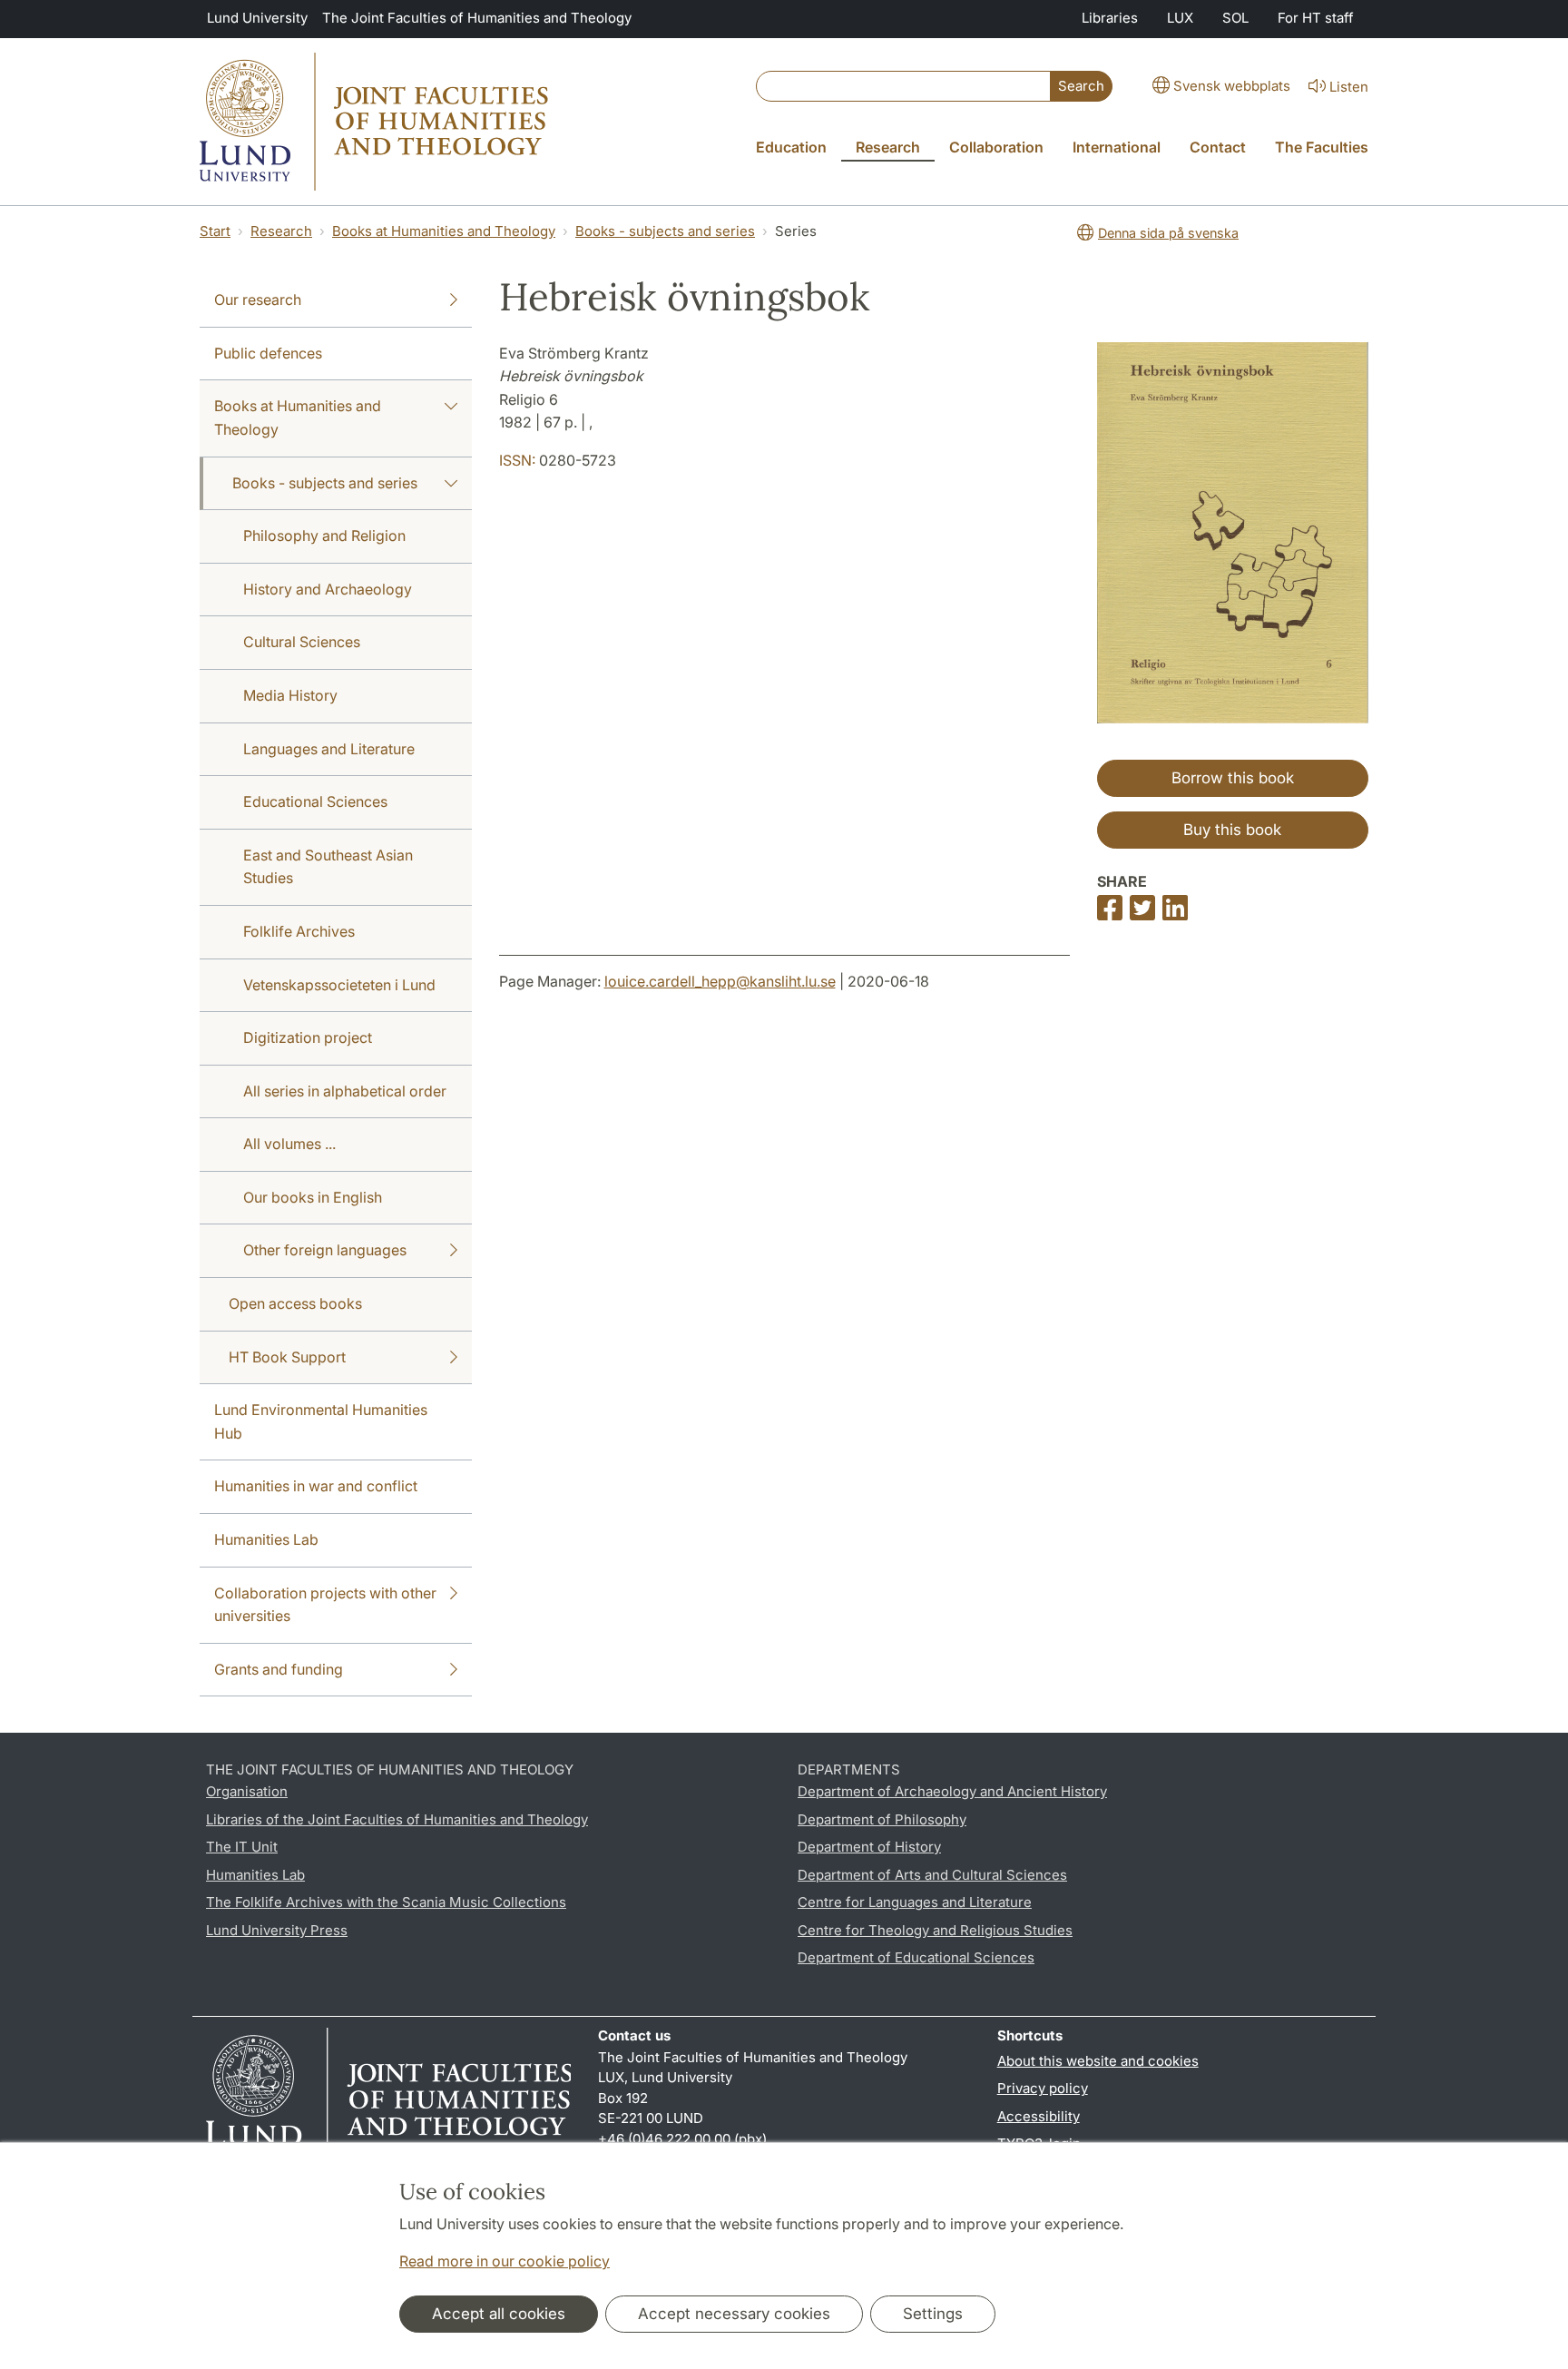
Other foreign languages (325, 1250)
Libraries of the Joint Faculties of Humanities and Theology (397, 1819)
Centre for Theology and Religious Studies (935, 1930)
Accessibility (1039, 2116)
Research (281, 231)
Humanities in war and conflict (316, 1486)
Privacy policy (1043, 2088)
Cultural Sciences (302, 642)
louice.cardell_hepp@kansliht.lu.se (720, 981)
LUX (1180, 18)
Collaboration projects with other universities (325, 1605)
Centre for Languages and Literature (915, 1902)
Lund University (257, 18)
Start (215, 231)
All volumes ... (289, 1144)
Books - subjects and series (665, 231)
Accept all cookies (499, 2314)
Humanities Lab (266, 1539)
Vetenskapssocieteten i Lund (339, 985)
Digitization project (308, 1037)
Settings (933, 2314)
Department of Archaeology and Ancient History (952, 1791)
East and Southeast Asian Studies (328, 867)
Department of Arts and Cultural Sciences (932, 1875)
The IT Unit (242, 1847)
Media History (290, 695)
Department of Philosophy (882, 1819)
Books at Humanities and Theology (444, 231)
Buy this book (1232, 830)
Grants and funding (279, 1669)
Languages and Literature (329, 749)
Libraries (1110, 18)
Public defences (268, 353)
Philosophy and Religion (324, 536)
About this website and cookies (1098, 2061)
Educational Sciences (315, 801)
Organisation (247, 1791)
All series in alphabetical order (345, 1091)
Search (1081, 86)
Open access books (295, 1303)
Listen (1349, 87)
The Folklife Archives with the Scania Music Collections (386, 1902)
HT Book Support (287, 1357)
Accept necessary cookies (734, 2314)
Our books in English (313, 1197)
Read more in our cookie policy (505, 2261)
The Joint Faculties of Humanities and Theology (477, 18)
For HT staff (1316, 18)
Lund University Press (277, 1930)
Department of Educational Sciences (916, 1957)
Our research (258, 300)
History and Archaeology (328, 589)
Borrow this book (1233, 778)
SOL (1235, 18)
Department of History (869, 1847)
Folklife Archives (299, 931)
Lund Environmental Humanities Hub (321, 1421)
